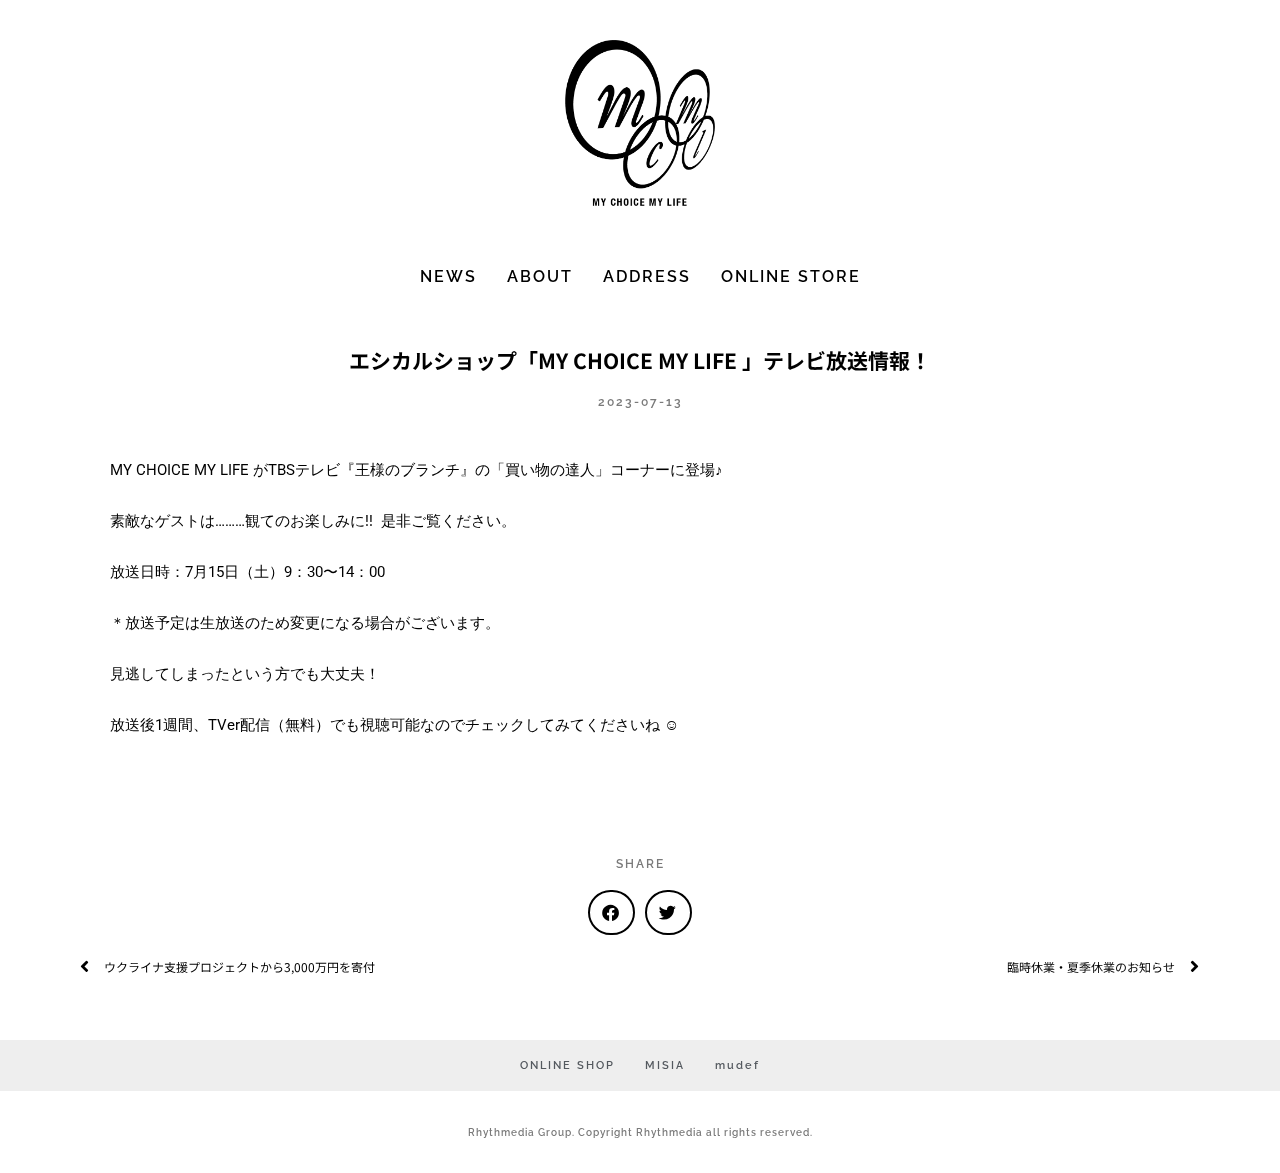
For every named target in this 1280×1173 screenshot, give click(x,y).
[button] (611, 912)
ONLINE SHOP (567, 1065)
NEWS (448, 276)
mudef (737, 1065)
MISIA (665, 1065)
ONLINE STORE (791, 276)
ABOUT (540, 276)
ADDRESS (647, 276)
